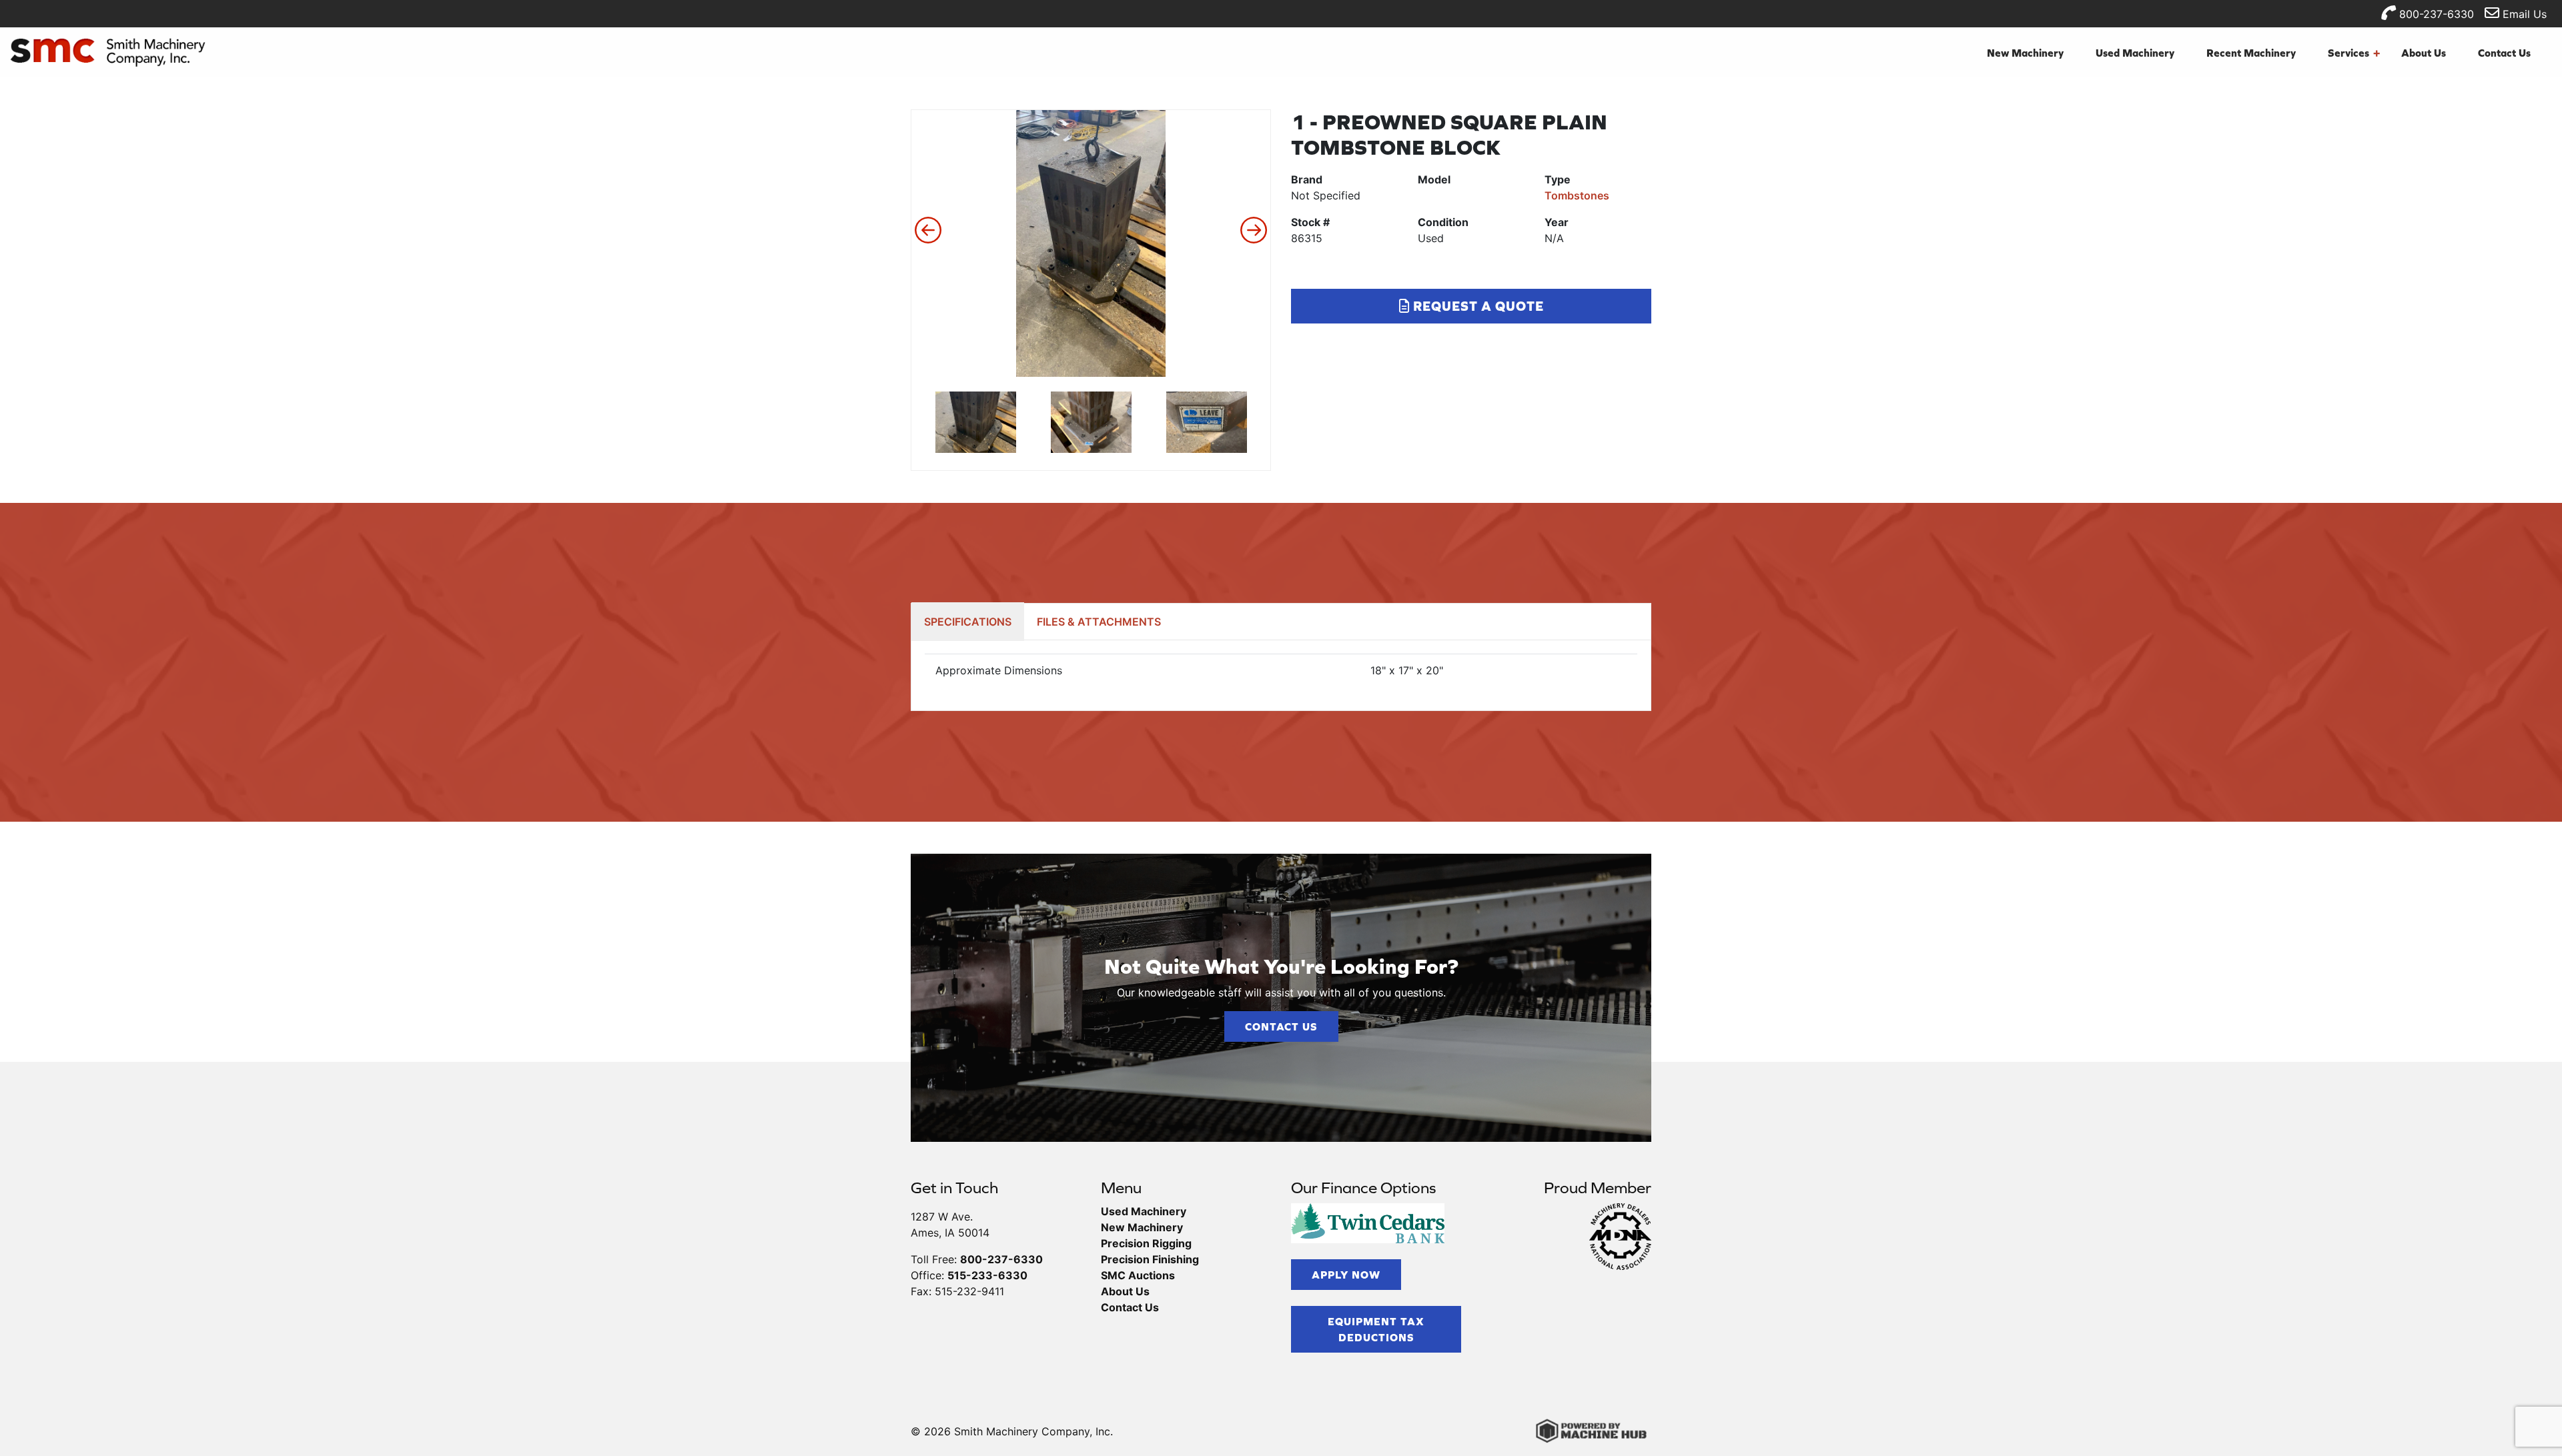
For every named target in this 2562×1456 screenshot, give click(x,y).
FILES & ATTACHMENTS (1099, 622)
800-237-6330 (2435, 14)
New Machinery (2025, 53)
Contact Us (2504, 53)
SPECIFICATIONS (968, 622)
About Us (2424, 53)
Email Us (2523, 14)
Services (2354, 53)
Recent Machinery (2251, 53)
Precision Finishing (1150, 1259)
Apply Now (1346, 1275)
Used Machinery (2135, 53)
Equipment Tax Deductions (1376, 1329)
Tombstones (1577, 195)
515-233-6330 (987, 1275)
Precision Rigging (1146, 1243)
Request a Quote (1477, 306)
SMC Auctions (1138, 1275)
